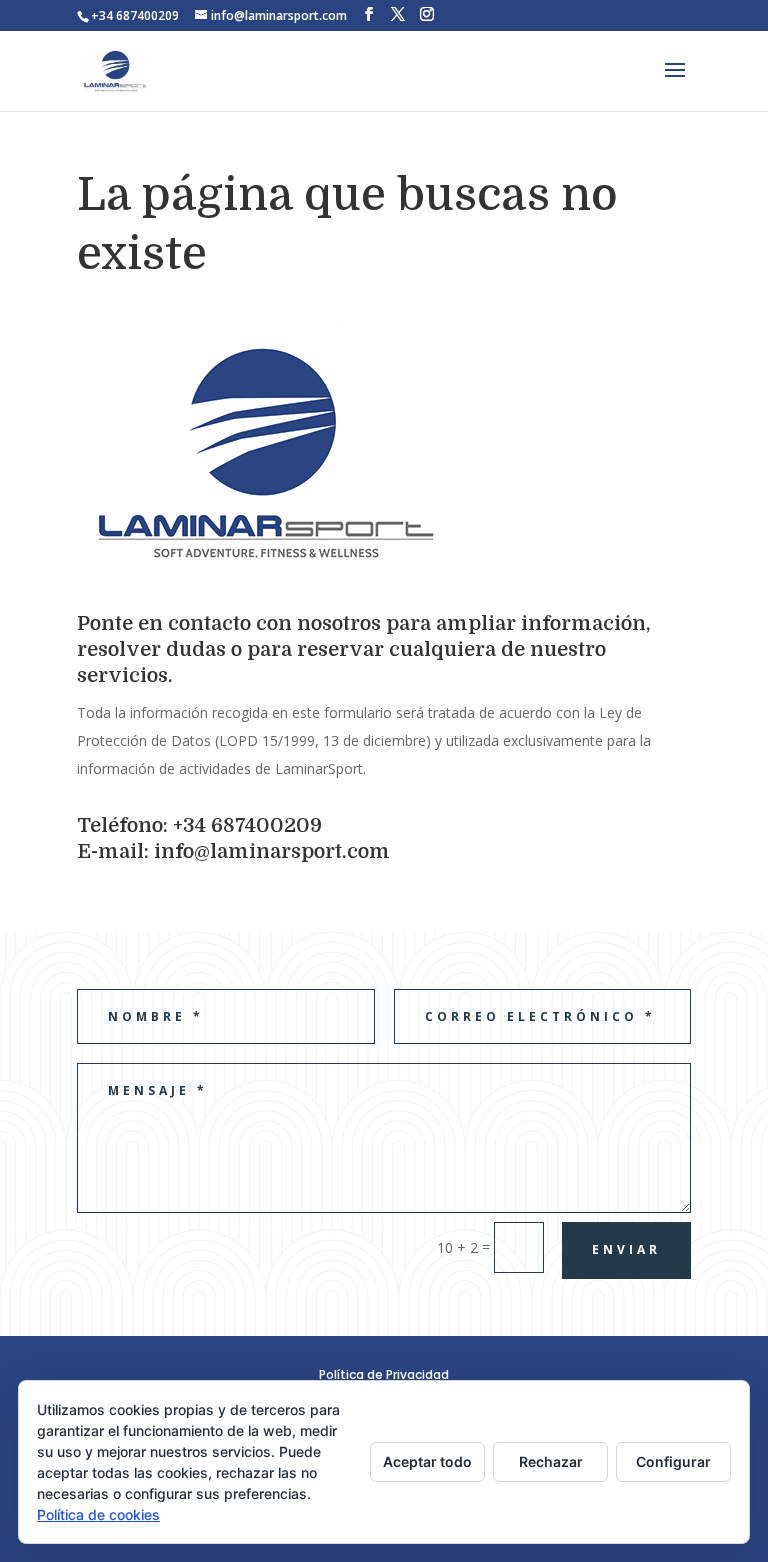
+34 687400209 (135, 15)
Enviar (626, 1249)
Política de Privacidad (384, 1374)
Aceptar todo (427, 1461)
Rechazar (551, 1461)
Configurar (673, 1461)
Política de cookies (98, 1514)
